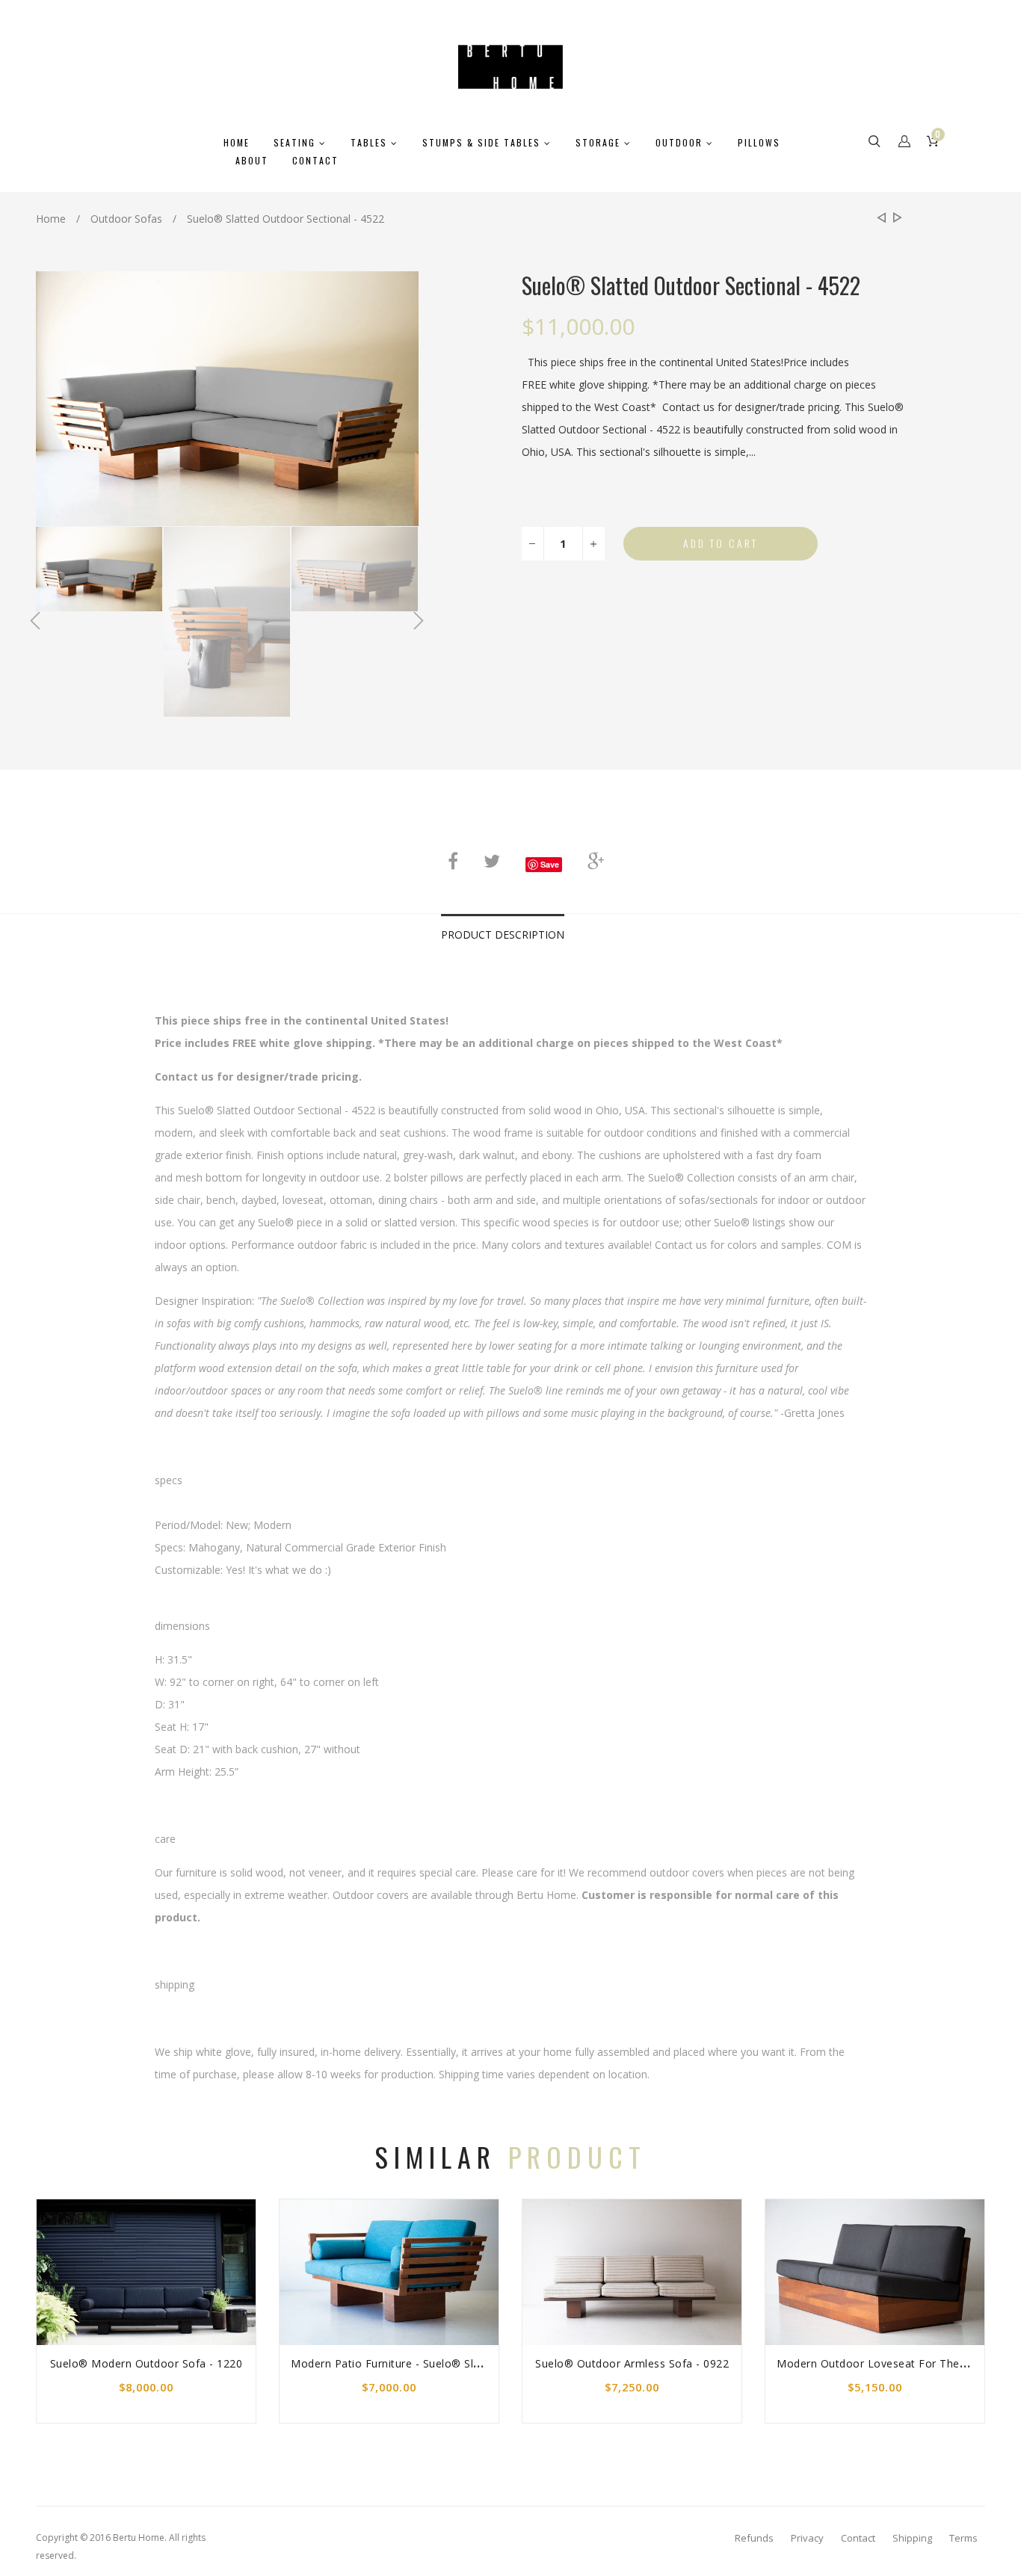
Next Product (895, 219)
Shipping (912, 2538)
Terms (963, 2538)
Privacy (807, 2538)
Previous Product (880, 219)
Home (51, 219)
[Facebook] (453, 861)
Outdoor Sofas (126, 219)
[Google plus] (596, 861)
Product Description (503, 935)
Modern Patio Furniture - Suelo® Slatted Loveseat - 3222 (439, 2363)
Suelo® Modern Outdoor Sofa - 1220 (146, 2363)
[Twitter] (492, 861)
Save (550, 864)
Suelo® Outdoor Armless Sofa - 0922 (632, 2363)
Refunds (754, 2538)
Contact (858, 2538)
